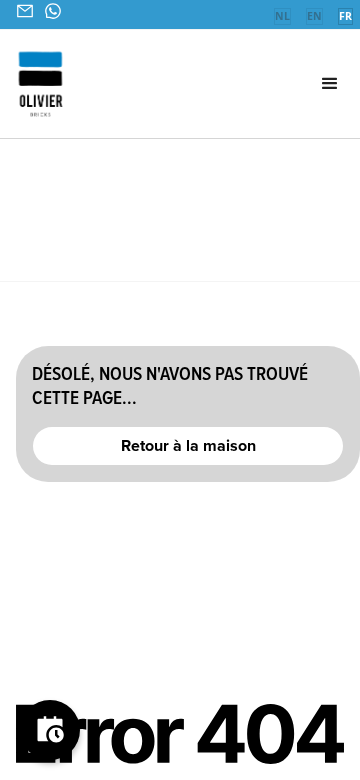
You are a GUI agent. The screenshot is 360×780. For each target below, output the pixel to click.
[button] (306, 84)
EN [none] (314, 16)
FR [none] (345, 16)
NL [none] (282, 16)
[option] (282, 18)
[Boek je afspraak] (50, 730)
